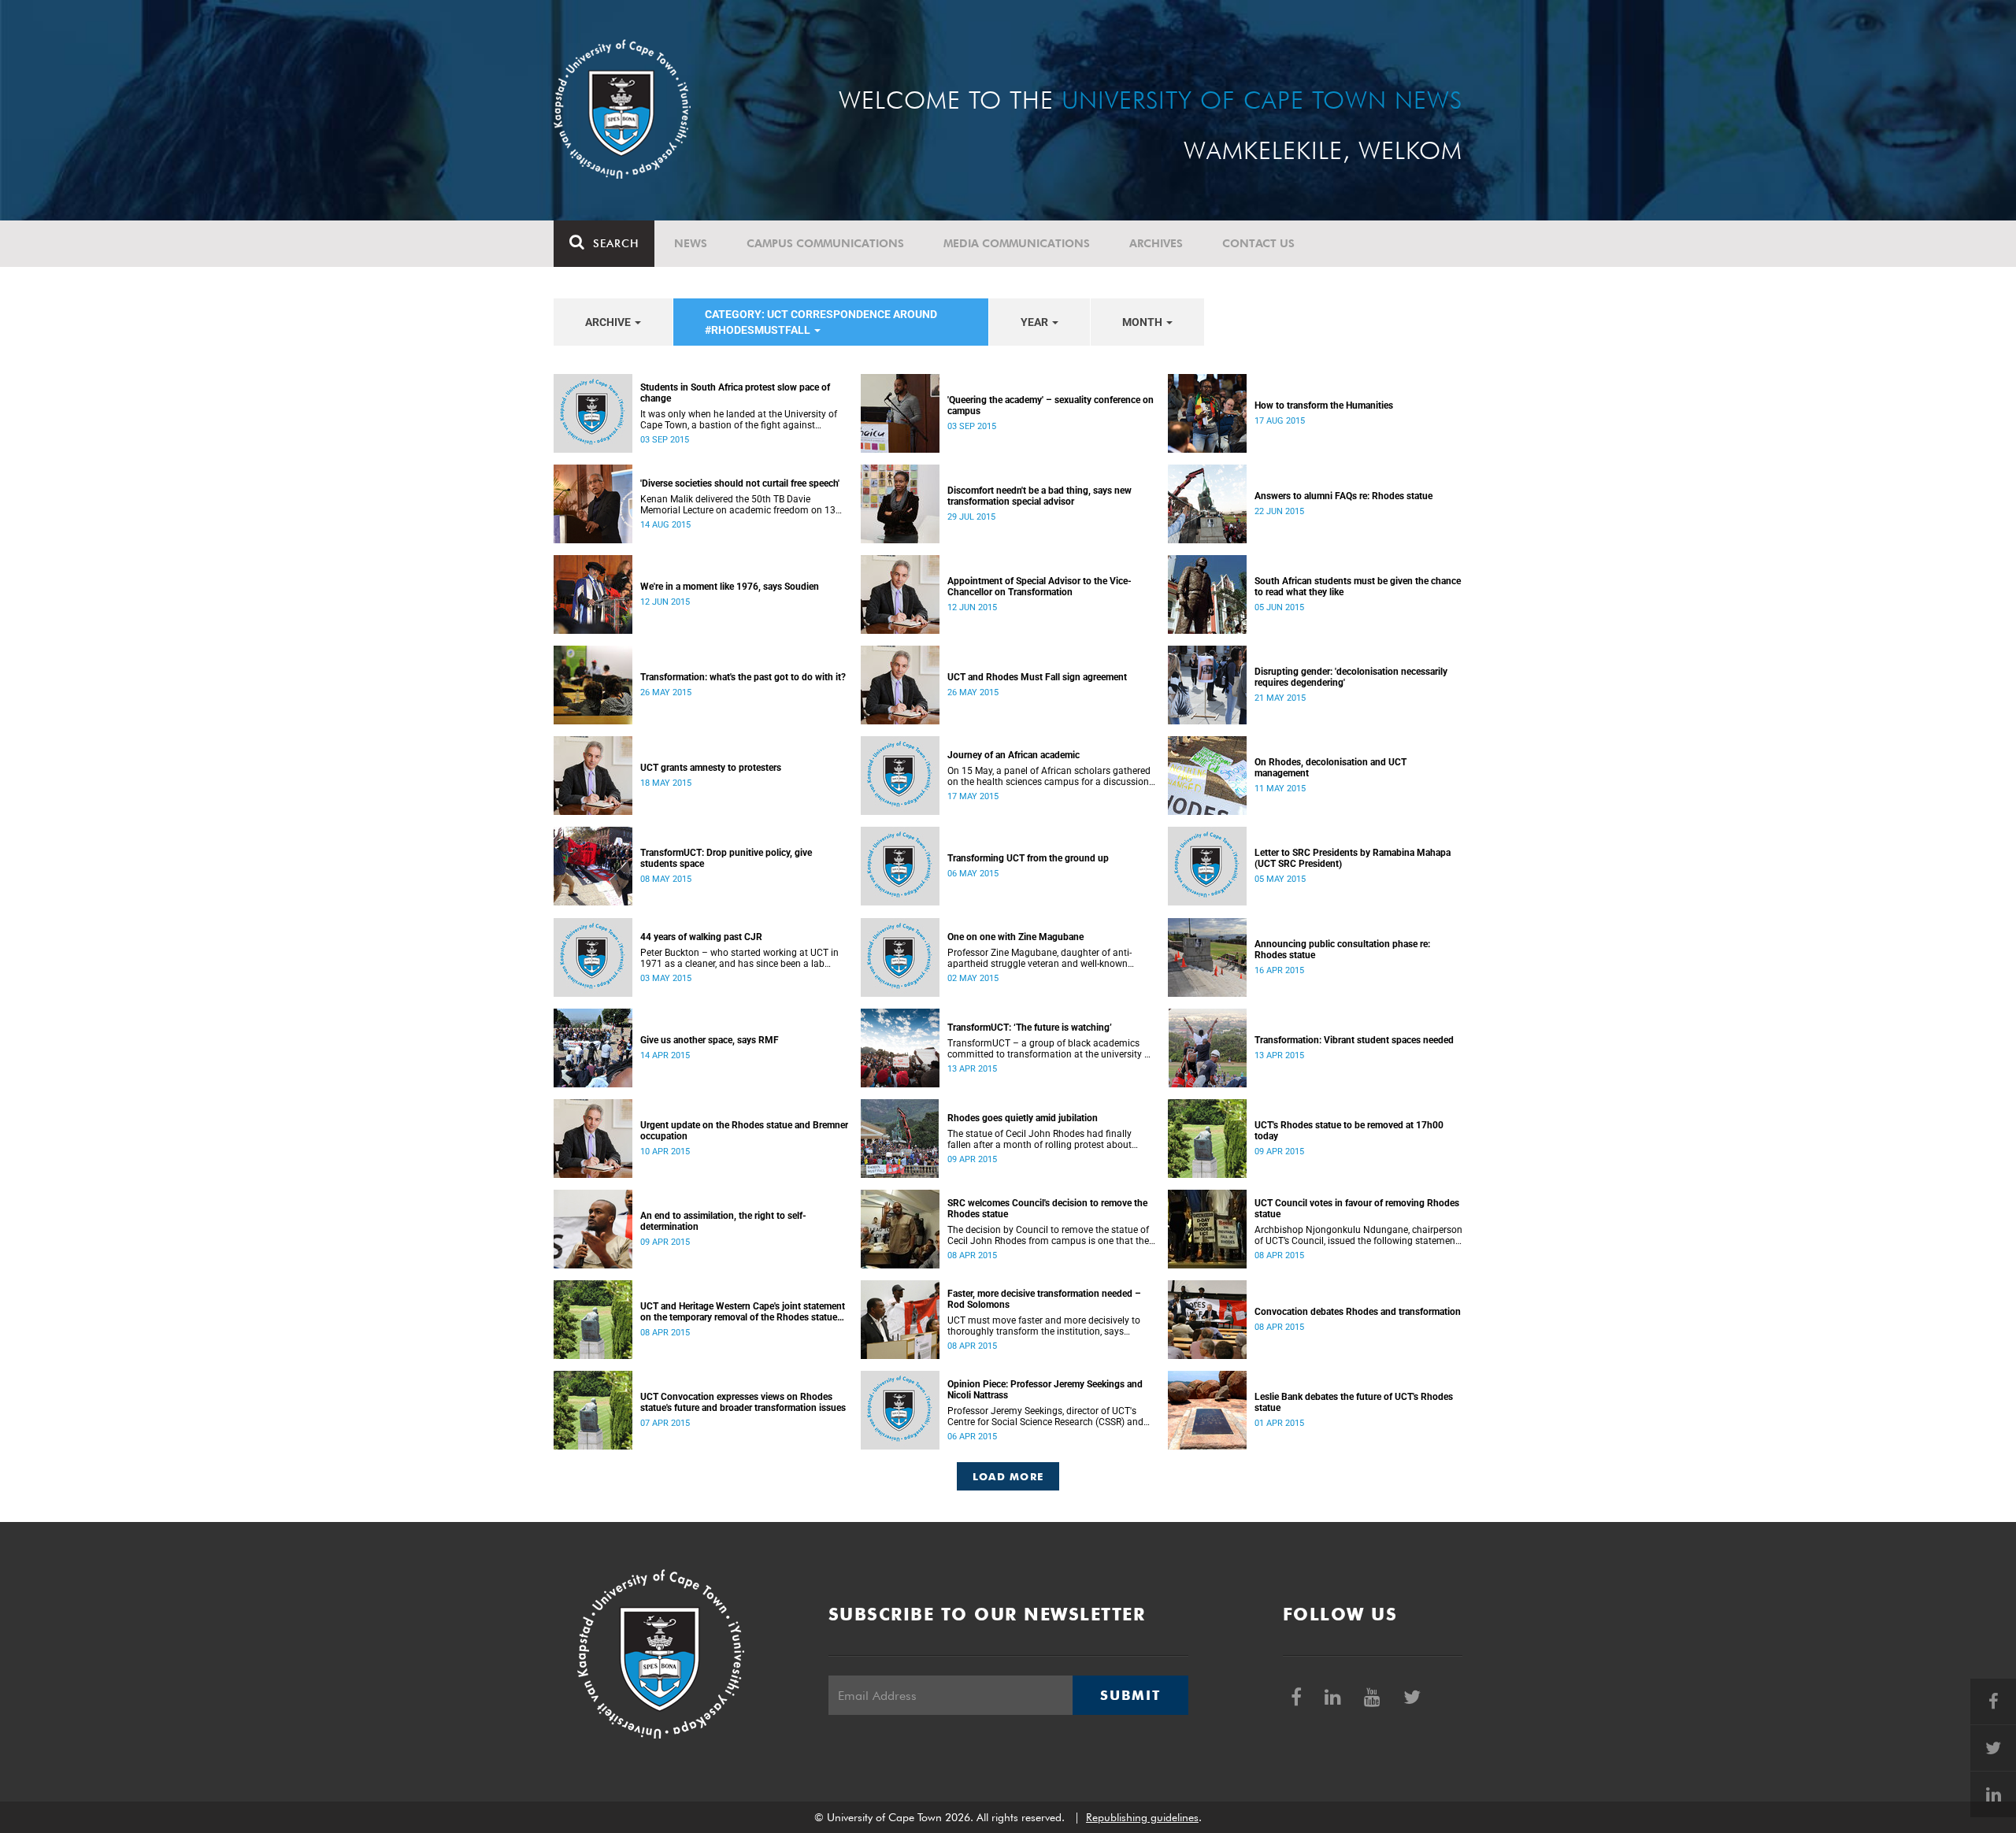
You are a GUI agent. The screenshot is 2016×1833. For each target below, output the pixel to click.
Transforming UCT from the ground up (1028, 858)
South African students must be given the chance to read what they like (1358, 587)
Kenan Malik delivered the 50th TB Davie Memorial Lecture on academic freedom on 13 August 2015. (738, 505)
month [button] (1143, 322)
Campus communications (825, 243)
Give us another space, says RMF (710, 1040)
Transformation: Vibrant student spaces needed (1354, 1040)
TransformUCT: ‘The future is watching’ (1030, 1028)
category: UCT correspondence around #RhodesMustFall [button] (821, 322)
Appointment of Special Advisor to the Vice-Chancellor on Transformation (1039, 587)
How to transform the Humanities (1324, 405)
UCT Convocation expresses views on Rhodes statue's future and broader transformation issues (743, 1402)
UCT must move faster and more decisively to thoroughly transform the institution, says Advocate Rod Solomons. (1044, 1326)
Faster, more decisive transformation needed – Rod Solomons (1044, 1299)
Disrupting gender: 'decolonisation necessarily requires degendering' (1351, 677)
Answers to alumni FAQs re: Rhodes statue (1343, 496)
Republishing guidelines (1142, 1817)
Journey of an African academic (1014, 755)
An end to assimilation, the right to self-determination (723, 1221)
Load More (1008, 1476)
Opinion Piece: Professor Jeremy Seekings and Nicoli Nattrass (1045, 1390)
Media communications (1017, 243)
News (691, 243)
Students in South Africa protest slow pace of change (735, 393)
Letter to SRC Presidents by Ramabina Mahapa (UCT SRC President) (1353, 858)
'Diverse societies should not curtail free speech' (740, 483)
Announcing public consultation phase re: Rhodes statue (1342, 950)
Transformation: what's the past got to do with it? (743, 677)
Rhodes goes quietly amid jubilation (1023, 1118)
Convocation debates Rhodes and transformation (1358, 1312)
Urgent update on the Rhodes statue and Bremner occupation (744, 1131)
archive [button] (609, 322)
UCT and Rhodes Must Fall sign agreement (1037, 677)
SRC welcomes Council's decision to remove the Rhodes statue (1047, 1209)
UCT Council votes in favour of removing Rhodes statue (1357, 1209)
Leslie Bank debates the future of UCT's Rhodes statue (1354, 1402)
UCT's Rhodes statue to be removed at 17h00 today (1349, 1131)
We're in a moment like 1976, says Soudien (730, 587)
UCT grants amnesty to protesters (711, 768)
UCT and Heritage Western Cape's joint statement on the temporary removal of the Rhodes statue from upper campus (743, 1312)
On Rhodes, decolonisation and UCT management (1330, 768)
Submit (1130, 1695)
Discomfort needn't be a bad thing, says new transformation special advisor (1039, 496)
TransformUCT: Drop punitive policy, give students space (726, 858)
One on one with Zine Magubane (1015, 937)
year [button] (1036, 322)
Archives (1156, 243)
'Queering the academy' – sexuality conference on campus (1051, 405)
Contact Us (1258, 243)
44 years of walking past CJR (701, 937)
